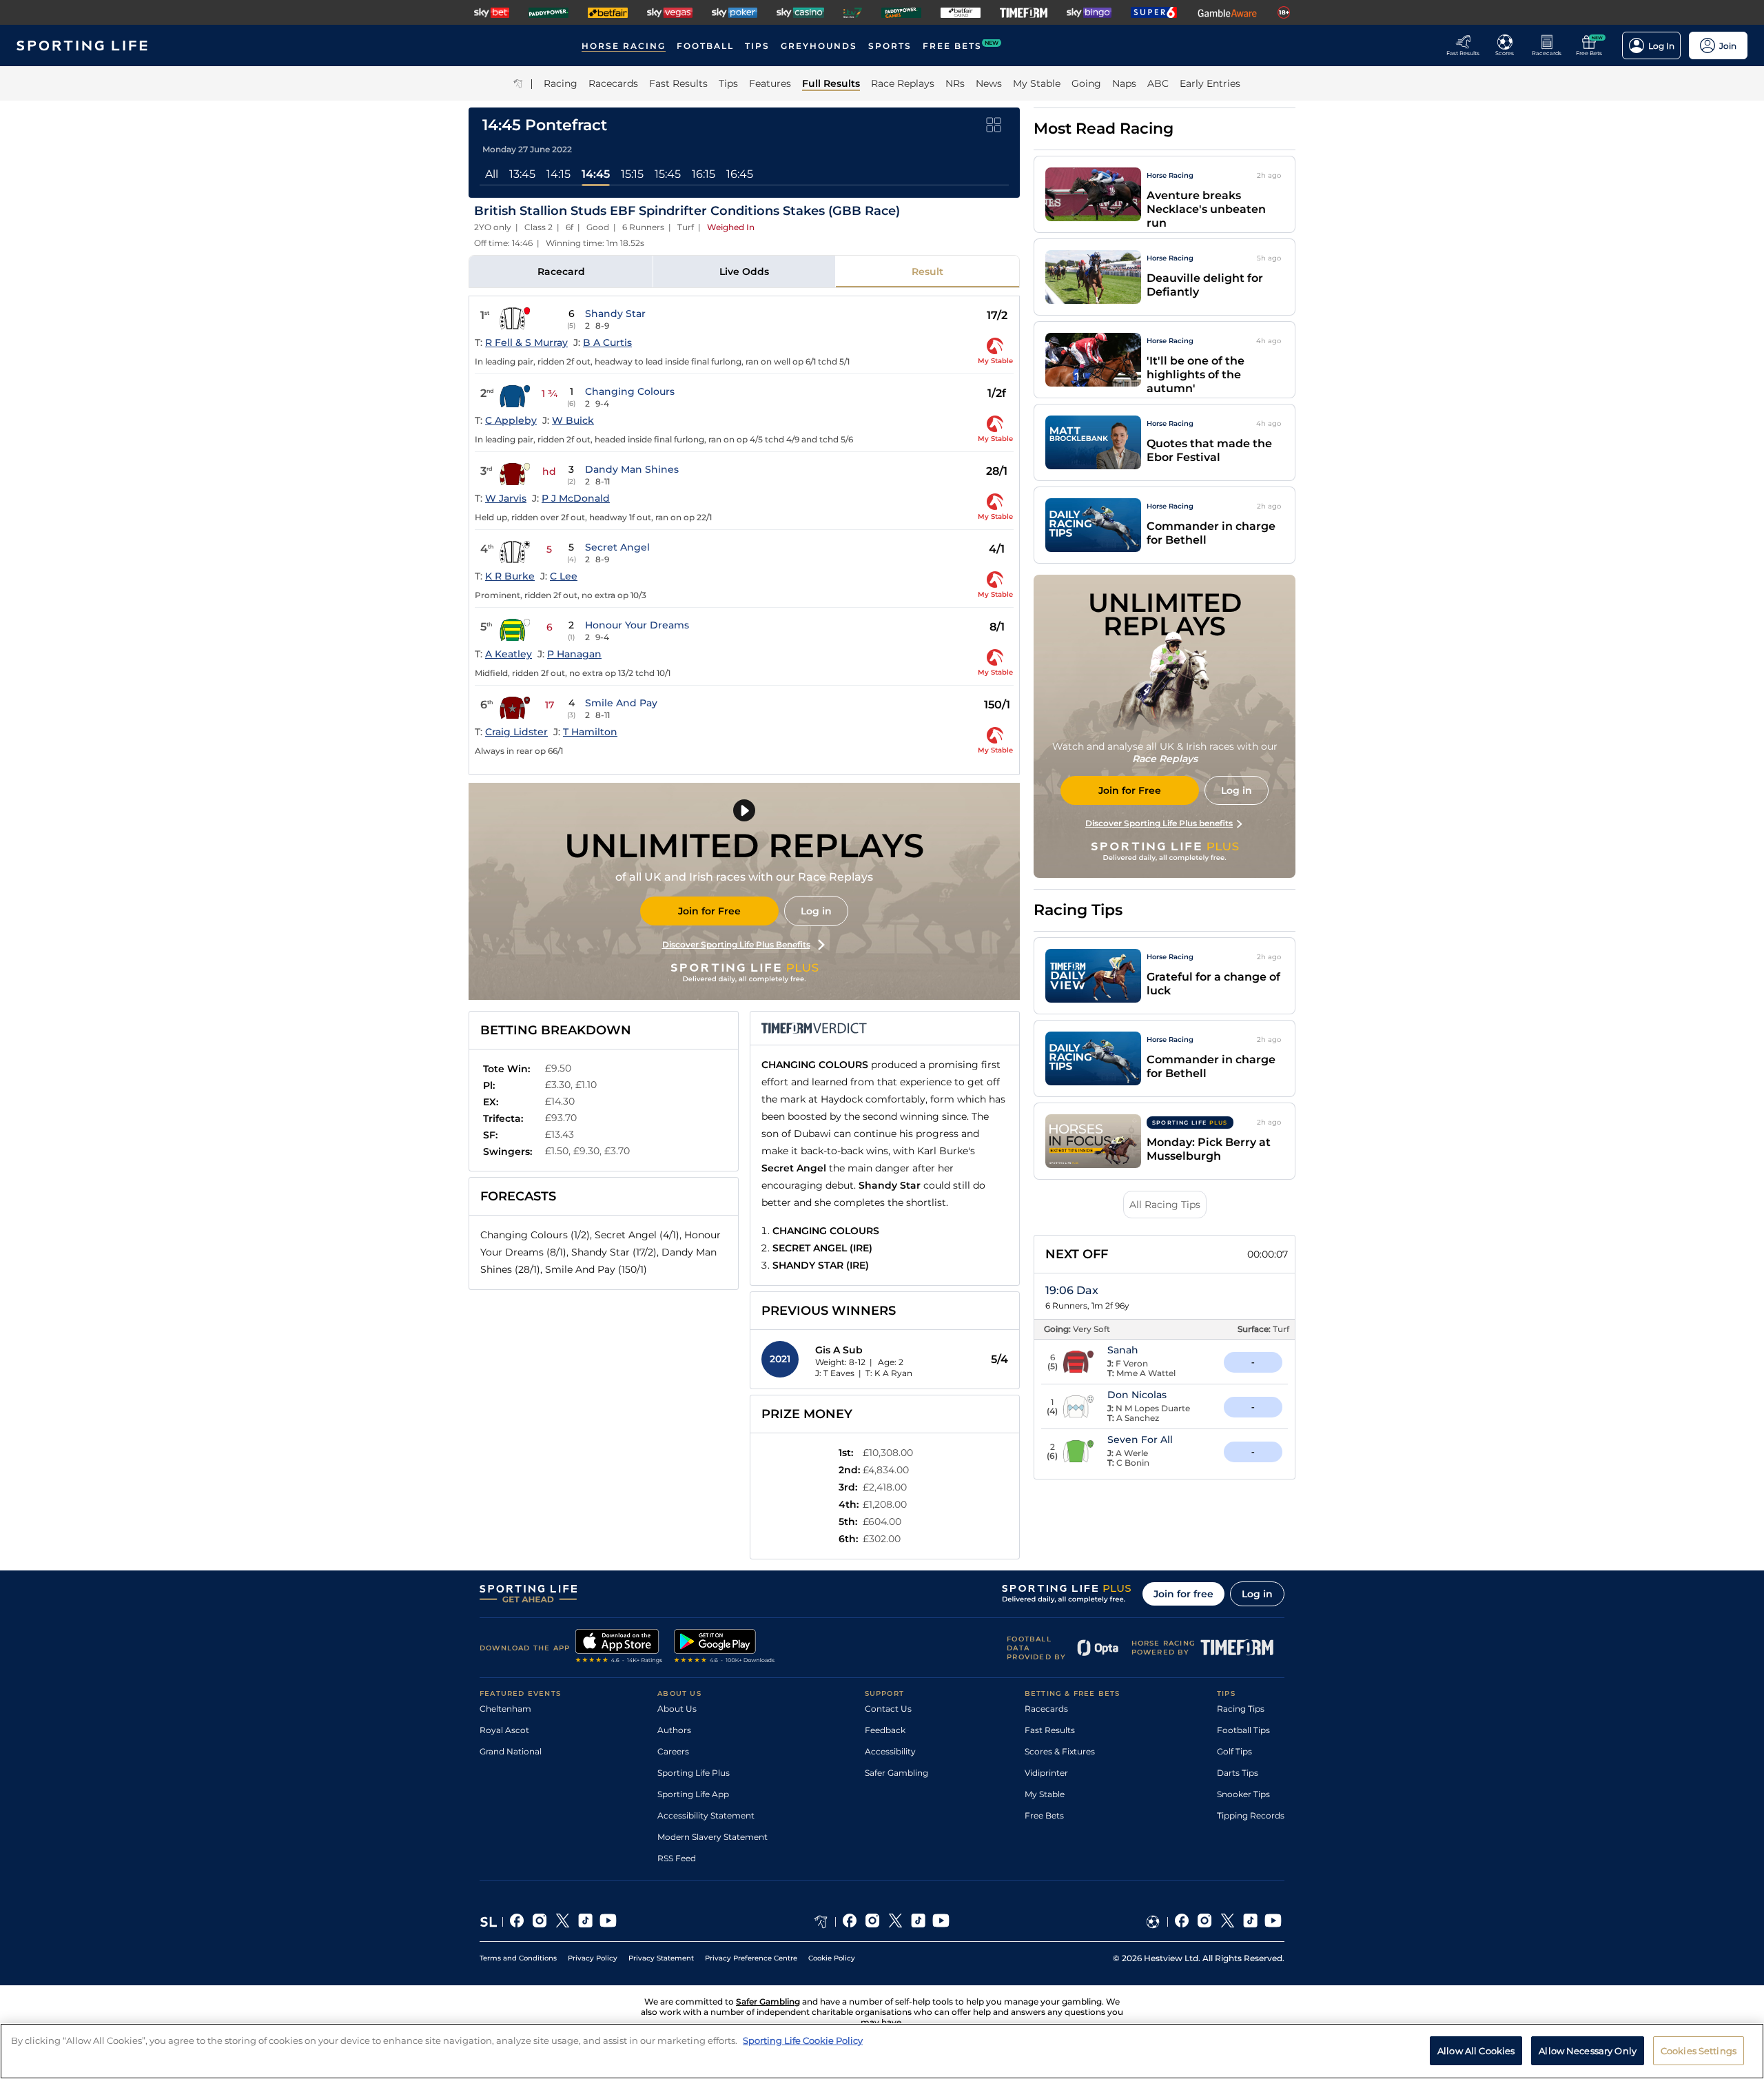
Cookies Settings (1699, 2050)
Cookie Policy (832, 1958)
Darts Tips (1238, 1773)
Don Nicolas (1137, 1395)
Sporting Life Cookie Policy (803, 2040)
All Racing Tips (1165, 1205)
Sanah (1123, 1350)
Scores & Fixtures (1060, 1751)
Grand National (511, 1751)
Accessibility (890, 1751)
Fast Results (1050, 1730)
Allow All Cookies (1476, 2050)
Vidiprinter (1046, 1773)
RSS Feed (677, 1858)
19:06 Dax (1072, 1290)
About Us (677, 1709)
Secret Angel (617, 547)
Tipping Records (1251, 1815)
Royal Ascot (504, 1730)
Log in (816, 911)
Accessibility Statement (706, 1815)
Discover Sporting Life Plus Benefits (736, 944)
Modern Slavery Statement (712, 1837)
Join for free (1183, 1594)
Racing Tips (1241, 1709)
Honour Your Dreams (637, 625)
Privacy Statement (661, 1958)
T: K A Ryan (889, 1373)
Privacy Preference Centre (751, 1958)
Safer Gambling (896, 1773)
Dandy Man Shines (632, 469)
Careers (673, 1751)
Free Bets (1044, 1815)
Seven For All (1140, 1440)
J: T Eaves (835, 1373)
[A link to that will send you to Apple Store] (619, 1648)
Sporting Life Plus (694, 1773)
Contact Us (888, 1709)
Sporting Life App (693, 1794)
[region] (882, 2051)
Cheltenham (505, 1709)
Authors (674, 1730)
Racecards (1046, 1709)
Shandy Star (615, 314)
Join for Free (709, 911)
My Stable (1045, 1794)
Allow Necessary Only (1588, 2050)
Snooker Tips (1243, 1794)
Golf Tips (1234, 1751)
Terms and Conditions (518, 1958)
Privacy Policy (593, 1958)
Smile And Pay (621, 703)
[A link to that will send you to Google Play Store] (725, 1648)
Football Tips (1243, 1730)
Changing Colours (630, 391)
